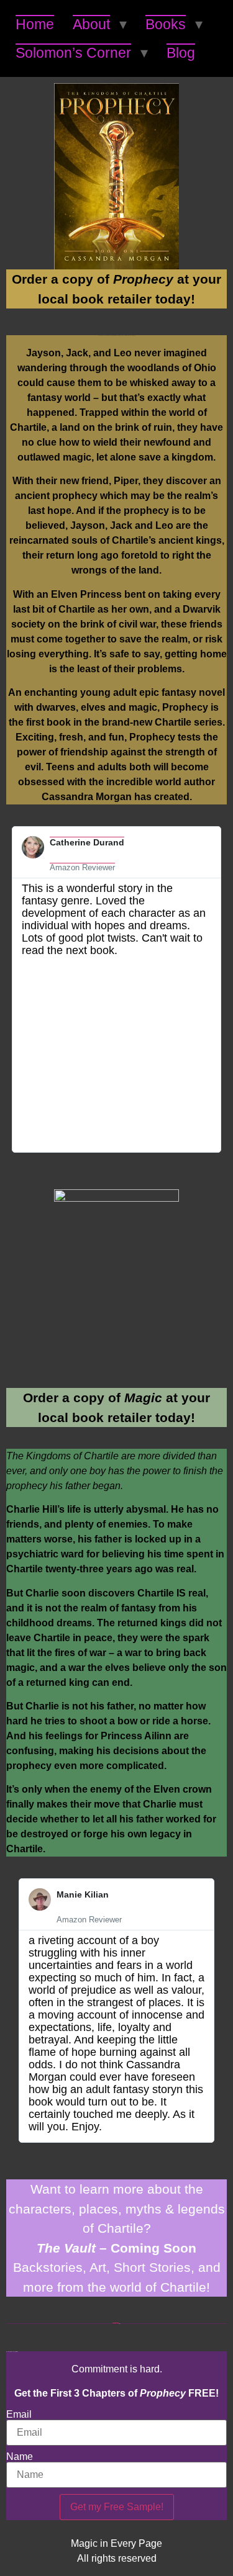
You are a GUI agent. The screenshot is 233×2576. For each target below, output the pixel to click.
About (91, 24)
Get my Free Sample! (117, 2507)
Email (19, 2415)
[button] (17, 989)
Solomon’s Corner (73, 53)
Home (35, 24)
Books (166, 24)
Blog (181, 53)
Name (20, 2457)
